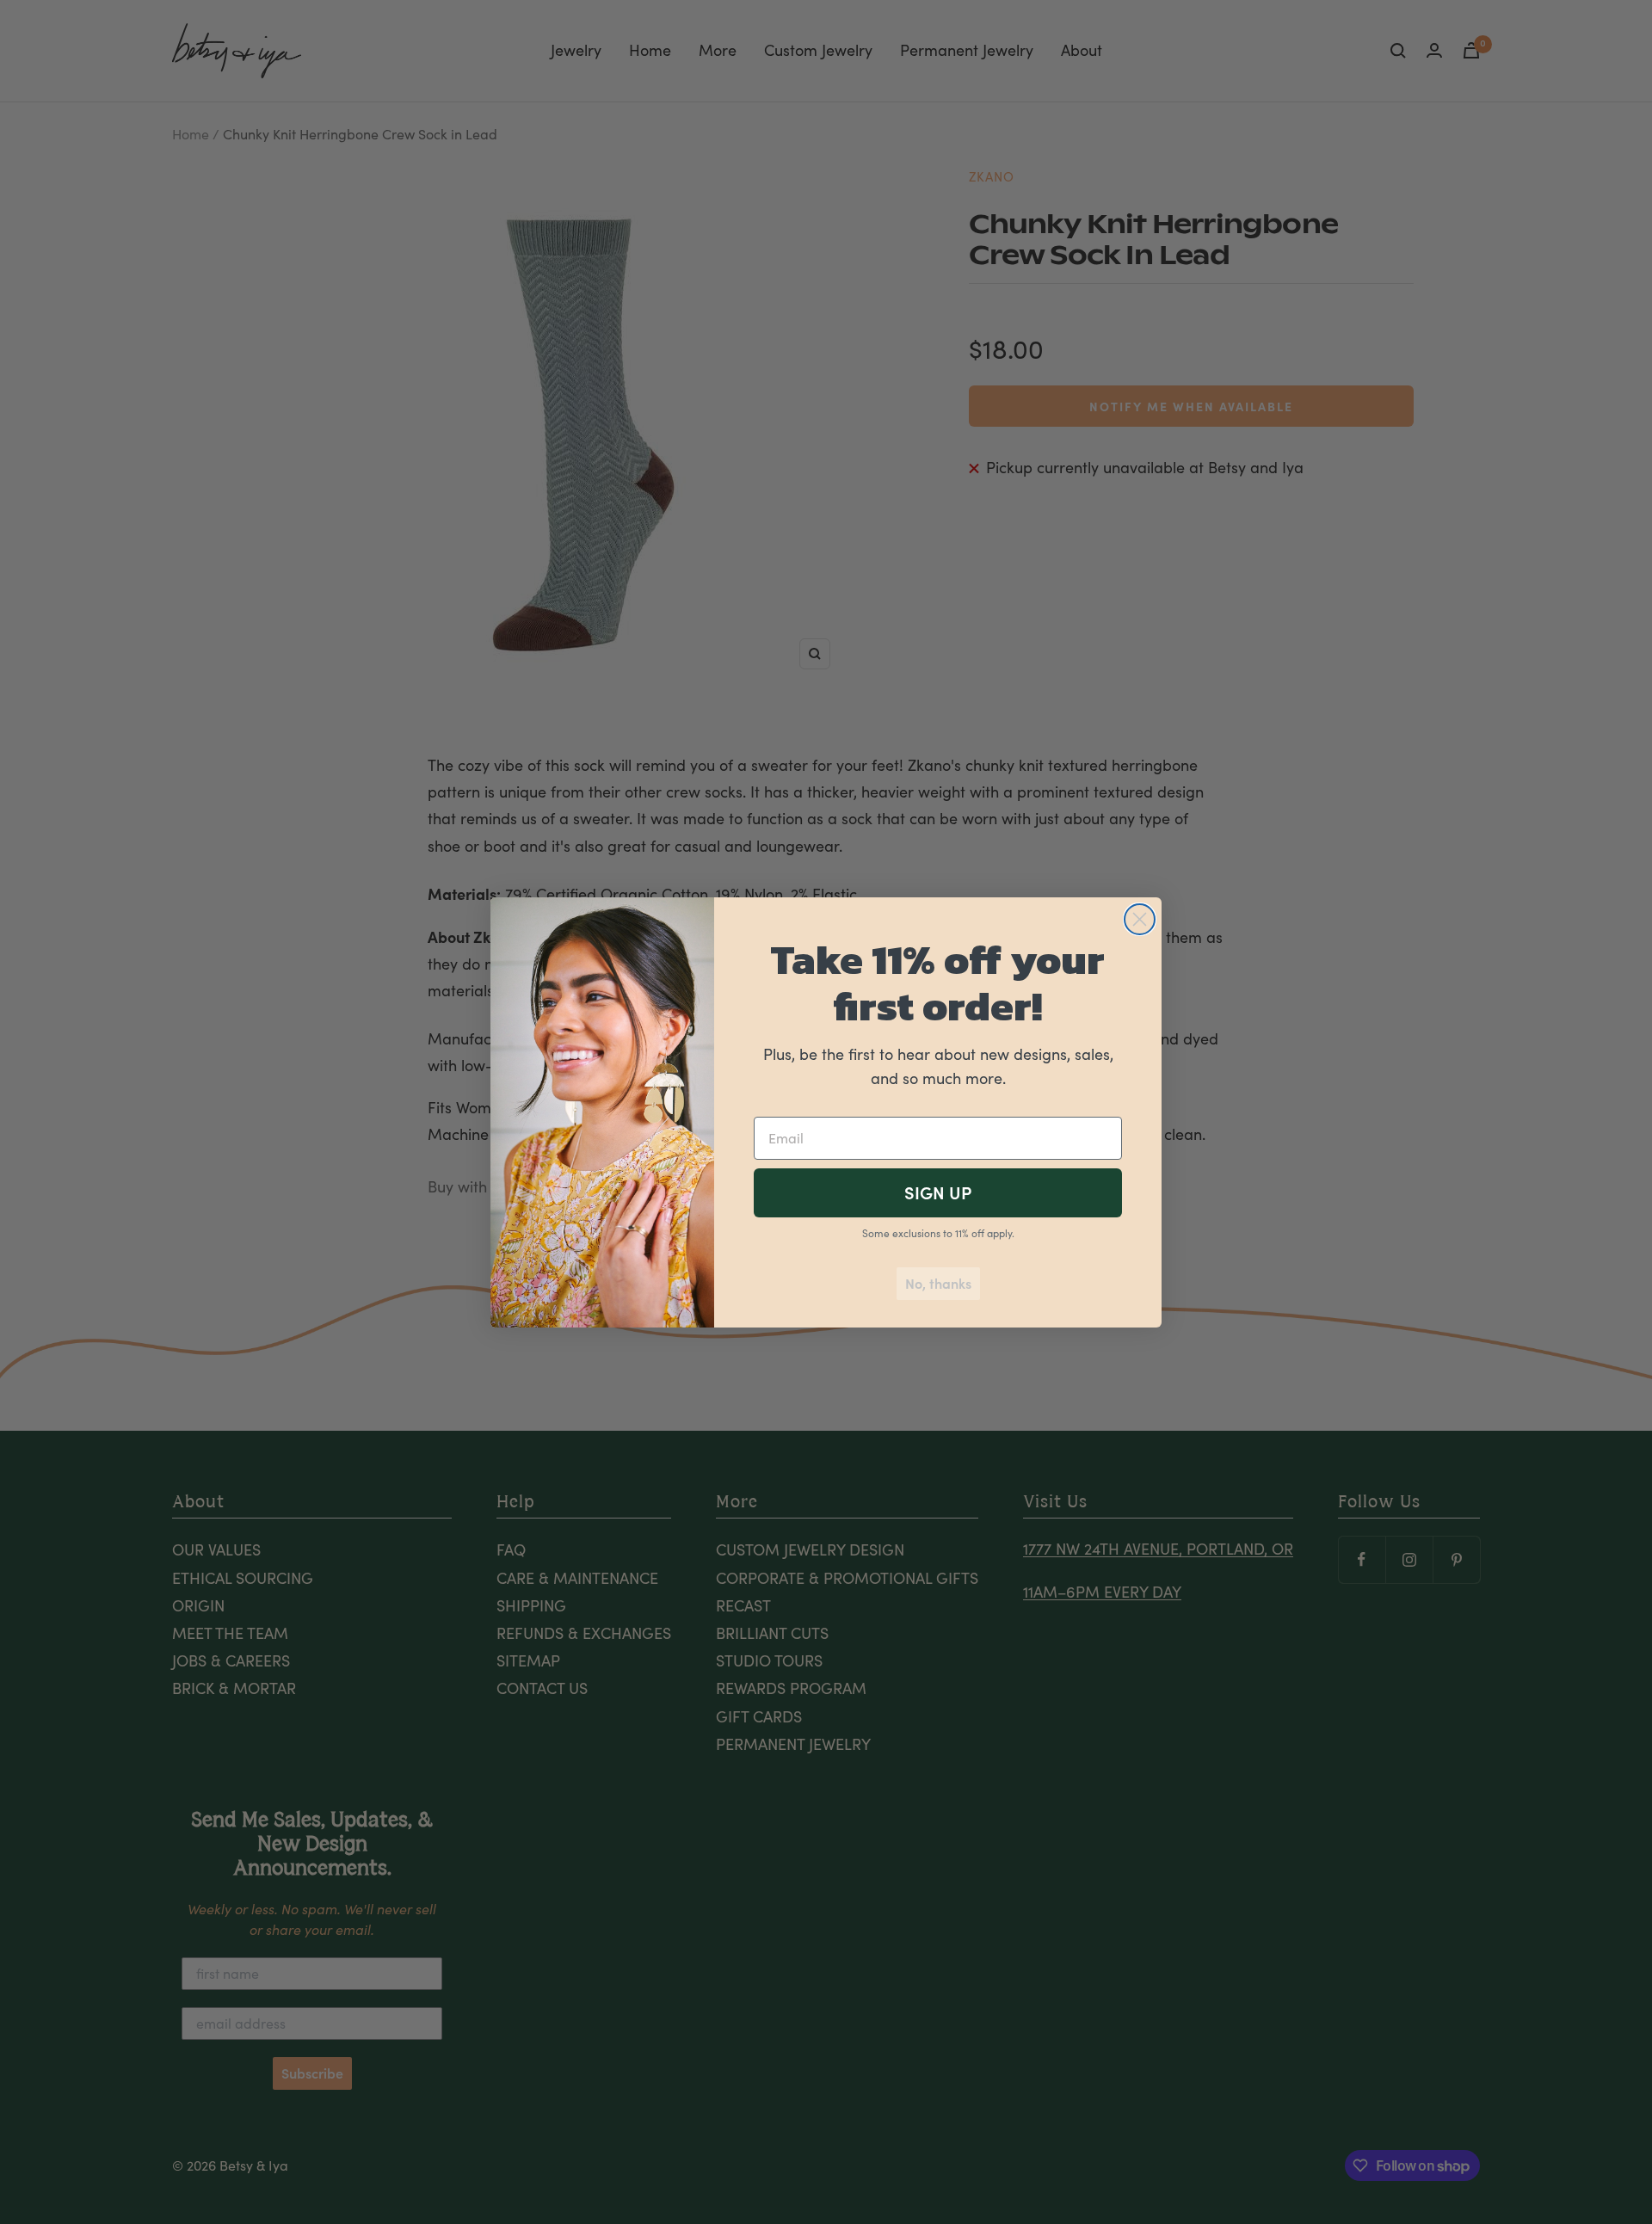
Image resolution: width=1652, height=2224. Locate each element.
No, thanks (938, 1284)
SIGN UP (938, 1193)
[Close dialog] (1140, 919)
